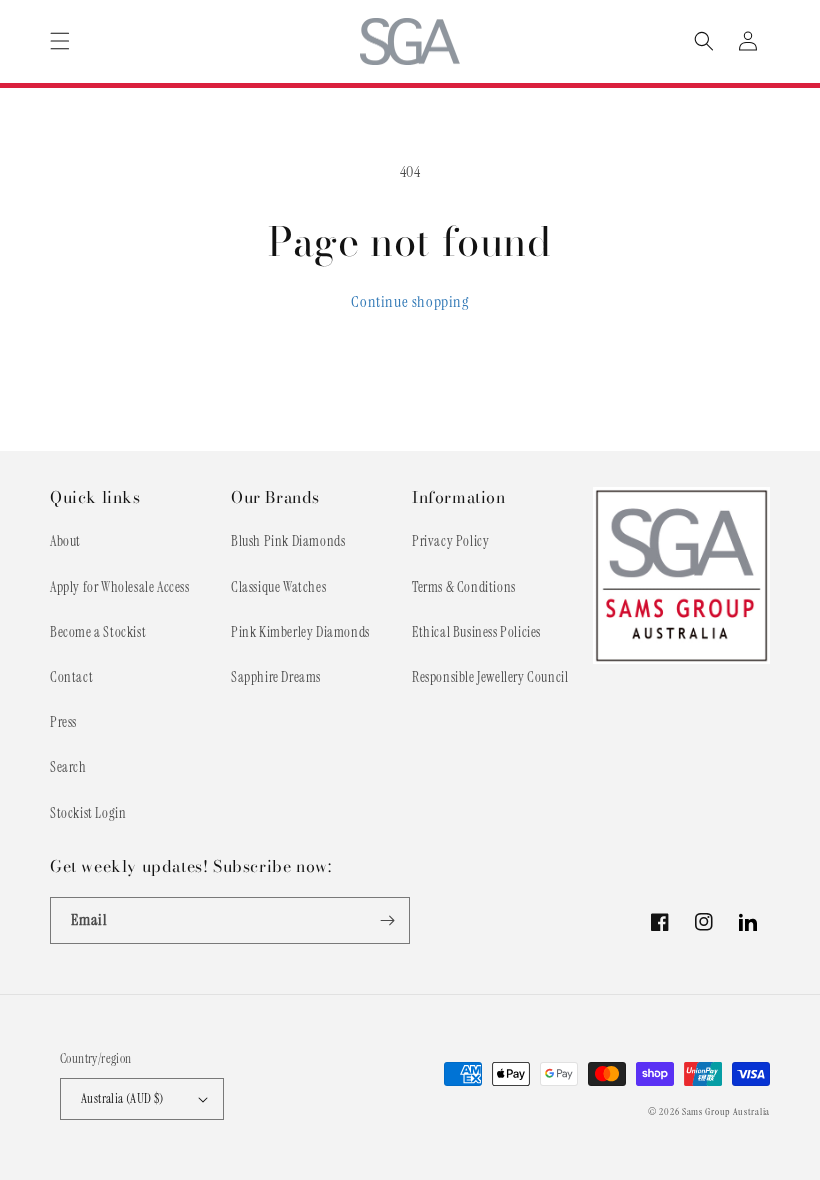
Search (68, 767)
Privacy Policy (450, 541)
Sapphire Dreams (276, 677)
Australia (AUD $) (122, 1098)
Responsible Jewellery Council (490, 677)
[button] (60, 41)
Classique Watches (278, 587)
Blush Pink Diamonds (288, 541)
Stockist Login (88, 813)
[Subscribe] (387, 920)
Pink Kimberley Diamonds (300, 632)
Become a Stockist (98, 632)
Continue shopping (409, 301)
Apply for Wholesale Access (120, 587)
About (65, 541)
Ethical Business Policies (476, 632)
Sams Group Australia (726, 1111)
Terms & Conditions (464, 587)
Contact (71, 677)
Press (63, 722)
